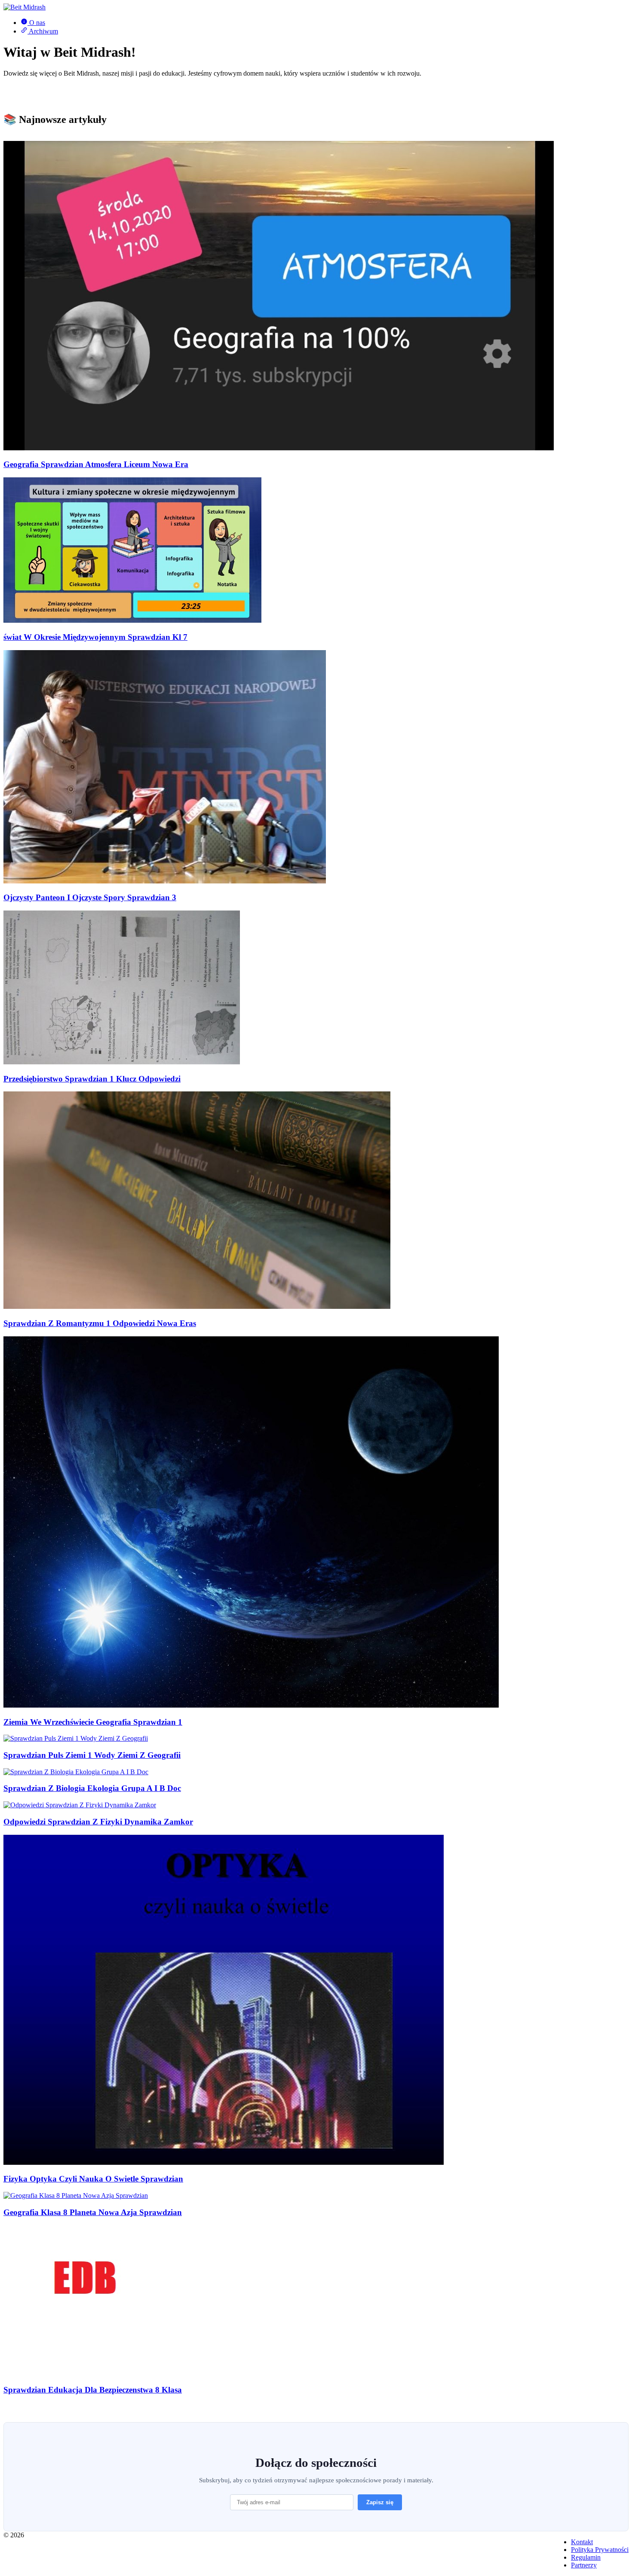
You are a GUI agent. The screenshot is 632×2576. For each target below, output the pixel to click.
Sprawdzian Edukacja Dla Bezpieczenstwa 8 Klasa (93, 2390)
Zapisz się (380, 2502)
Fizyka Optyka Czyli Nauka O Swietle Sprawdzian (93, 2179)
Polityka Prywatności (600, 2550)
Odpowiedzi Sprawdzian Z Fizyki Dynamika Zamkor (98, 1822)
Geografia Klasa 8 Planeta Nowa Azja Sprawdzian (93, 2212)
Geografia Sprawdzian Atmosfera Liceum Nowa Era (96, 464)
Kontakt (582, 2542)
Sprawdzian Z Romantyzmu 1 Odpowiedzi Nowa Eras (100, 1323)
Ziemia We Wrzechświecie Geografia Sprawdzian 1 (93, 1722)
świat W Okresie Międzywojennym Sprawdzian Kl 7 (95, 637)
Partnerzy (584, 2565)
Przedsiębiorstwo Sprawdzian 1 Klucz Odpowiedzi (92, 1079)
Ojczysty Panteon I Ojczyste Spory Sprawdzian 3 (90, 897)
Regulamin (586, 2557)
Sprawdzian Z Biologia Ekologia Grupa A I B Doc (92, 1788)
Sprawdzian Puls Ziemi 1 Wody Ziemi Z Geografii (92, 1755)
